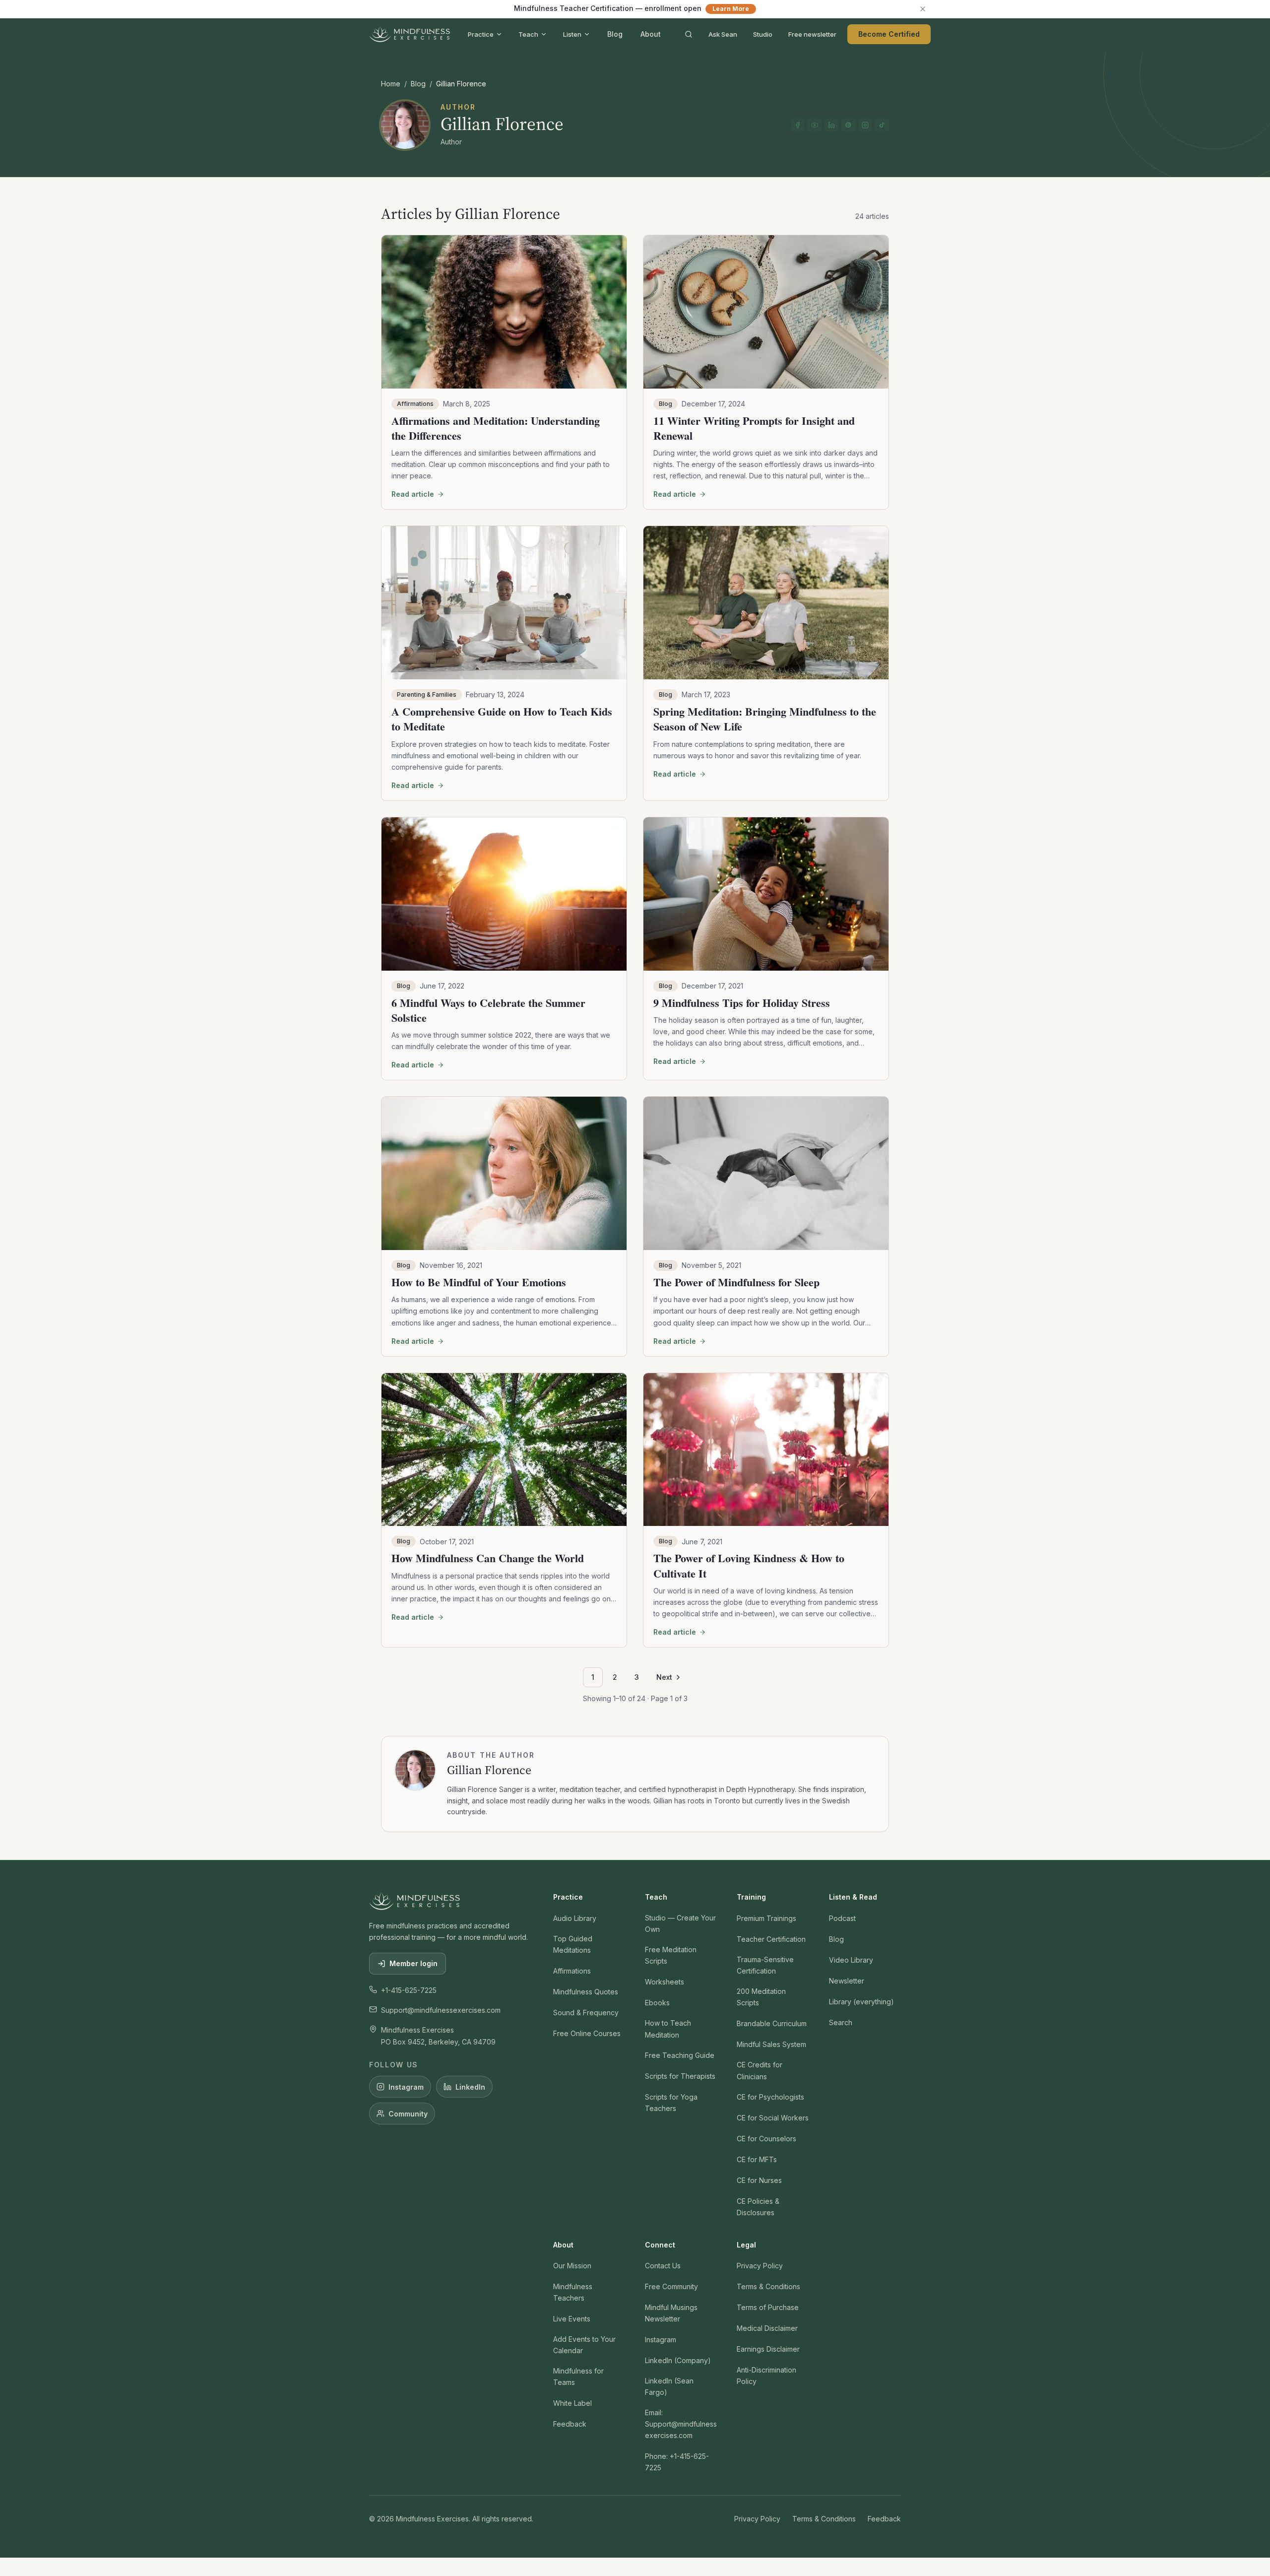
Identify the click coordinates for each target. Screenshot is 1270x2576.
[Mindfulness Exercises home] (410, 34)
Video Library (851, 1960)
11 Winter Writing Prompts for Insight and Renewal (754, 428)
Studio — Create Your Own (680, 1923)
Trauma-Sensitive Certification (765, 1965)
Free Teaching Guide (680, 2055)
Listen (572, 34)
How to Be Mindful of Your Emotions (479, 1282)
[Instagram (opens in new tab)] (865, 125)
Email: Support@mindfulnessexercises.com (681, 2424)
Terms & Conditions (768, 2286)
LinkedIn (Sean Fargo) (669, 2386)
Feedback (570, 2424)
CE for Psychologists (770, 2097)
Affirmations (572, 1971)
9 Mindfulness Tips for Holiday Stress (742, 1003)
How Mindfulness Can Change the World (488, 1558)
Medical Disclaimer (767, 2328)
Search (841, 2022)
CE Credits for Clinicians (760, 2070)
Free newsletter (812, 34)
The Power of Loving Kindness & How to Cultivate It (749, 1565)
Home (391, 84)
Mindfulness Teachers (573, 2292)
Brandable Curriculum (772, 2023)
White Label (572, 2403)
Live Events (572, 2319)
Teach (528, 34)
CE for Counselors (766, 2139)
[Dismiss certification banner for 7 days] (923, 9)
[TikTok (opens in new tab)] (882, 125)
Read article (413, 494)
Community (408, 2114)
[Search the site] (689, 34)
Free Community (671, 2286)
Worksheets (665, 1982)
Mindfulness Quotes (586, 1992)
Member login (413, 1963)
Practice (481, 34)
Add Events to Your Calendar (584, 2345)
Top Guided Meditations (573, 1944)
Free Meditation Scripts (671, 1955)
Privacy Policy (760, 2266)
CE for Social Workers (773, 2118)
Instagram (406, 2087)
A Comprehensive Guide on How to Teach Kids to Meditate (502, 719)
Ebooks (657, 2003)
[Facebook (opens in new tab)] (798, 125)
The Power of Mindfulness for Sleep (736, 1282)
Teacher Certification (771, 1939)
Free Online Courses (587, 2033)
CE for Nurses (759, 2180)
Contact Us (663, 2266)
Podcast (842, 1918)
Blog (615, 34)
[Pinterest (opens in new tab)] (848, 125)
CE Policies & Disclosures (758, 2207)
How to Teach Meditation (668, 2029)
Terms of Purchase (768, 2307)
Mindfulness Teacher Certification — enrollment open (632, 8)
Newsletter (847, 1981)
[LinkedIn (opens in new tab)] (831, 125)
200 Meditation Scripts (761, 1997)
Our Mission (572, 2266)
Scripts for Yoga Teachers (671, 2103)
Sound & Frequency (586, 2013)
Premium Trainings (766, 1918)
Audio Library (575, 1918)
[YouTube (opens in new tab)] (815, 125)
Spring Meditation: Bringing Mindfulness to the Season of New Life (765, 719)
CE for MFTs (757, 2159)
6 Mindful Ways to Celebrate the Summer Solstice (488, 1010)
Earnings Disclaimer (768, 2349)
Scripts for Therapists (680, 2076)
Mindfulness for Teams (578, 2377)
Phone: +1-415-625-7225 (677, 2462)
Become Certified (889, 34)
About (651, 34)
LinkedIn (470, 2087)
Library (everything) (861, 2002)
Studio (763, 34)
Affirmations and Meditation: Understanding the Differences (496, 428)
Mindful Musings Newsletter (671, 2313)
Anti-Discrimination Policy (766, 2376)
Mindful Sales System (771, 2044)
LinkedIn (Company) (678, 2360)
